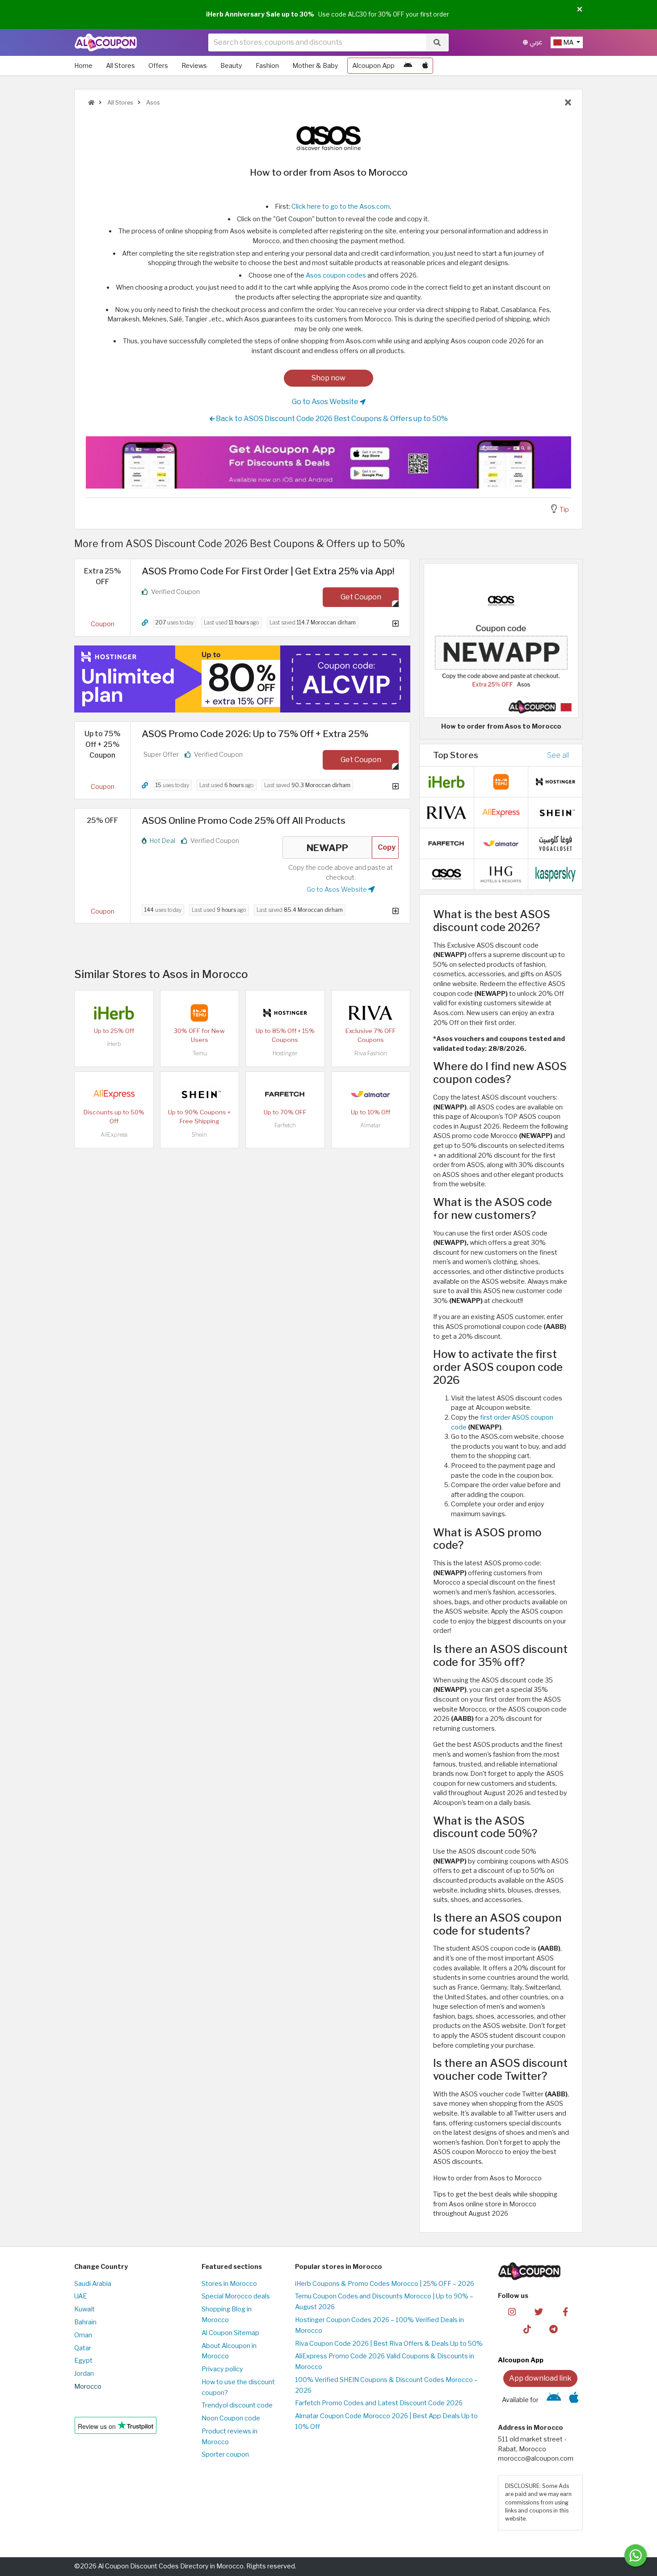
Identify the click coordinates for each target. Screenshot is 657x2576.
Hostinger (285, 1053)
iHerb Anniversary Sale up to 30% (260, 14)
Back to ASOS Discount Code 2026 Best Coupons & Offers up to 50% (331, 419)
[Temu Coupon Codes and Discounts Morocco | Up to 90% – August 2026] (199, 1012)
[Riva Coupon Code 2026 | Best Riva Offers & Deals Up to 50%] (371, 1012)
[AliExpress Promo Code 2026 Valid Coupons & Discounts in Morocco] (114, 1094)
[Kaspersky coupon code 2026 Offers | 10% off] (556, 874)
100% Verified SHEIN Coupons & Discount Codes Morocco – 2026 (386, 2385)
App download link (540, 2378)
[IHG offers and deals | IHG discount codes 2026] (501, 874)
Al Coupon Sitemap (230, 2333)
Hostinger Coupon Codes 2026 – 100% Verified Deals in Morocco (379, 2325)
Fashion (267, 66)
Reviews (194, 66)
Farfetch (285, 1125)
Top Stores (456, 755)
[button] (580, 10)
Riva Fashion (371, 1053)
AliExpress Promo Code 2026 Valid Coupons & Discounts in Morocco (385, 2361)
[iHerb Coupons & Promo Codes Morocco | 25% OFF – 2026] (114, 1012)
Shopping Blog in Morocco (227, 2315)
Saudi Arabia (93, 2284)
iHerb (114, 1044)
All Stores (120, 66)
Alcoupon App (373, 66)
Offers (158, 66)
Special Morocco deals (236, 2296)
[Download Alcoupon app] (328, 463)
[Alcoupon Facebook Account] (565, 2311)
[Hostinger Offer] (242, 679)
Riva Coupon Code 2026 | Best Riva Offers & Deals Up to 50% (389, 2344)
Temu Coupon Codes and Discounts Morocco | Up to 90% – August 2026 (384, 2302)
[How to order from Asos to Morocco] (501, 640)
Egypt (83, 2361)
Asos (152, 103)
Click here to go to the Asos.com (341, 207)
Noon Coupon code (231, 2418)
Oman (83, 2335)
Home (83, 66)
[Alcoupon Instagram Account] (512, 2311)
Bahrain (85, 2322)
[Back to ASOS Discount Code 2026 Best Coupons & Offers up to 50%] (568, 103)
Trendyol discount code (237, 2405)
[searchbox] (317, 42)
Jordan (84, 2374)
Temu (200, 1053)
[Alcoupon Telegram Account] (554, 2328)
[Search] (437, 42)
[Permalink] (145, 623)
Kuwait (84, 2309)
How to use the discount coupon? (238, 2387)
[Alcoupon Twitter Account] (539, 2311)
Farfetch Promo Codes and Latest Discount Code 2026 (379, 2403)
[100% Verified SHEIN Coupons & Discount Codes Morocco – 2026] (199, 1094)
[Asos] (328, 138)
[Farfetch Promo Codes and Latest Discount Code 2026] (285, 1094)
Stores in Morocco (229, 2284)
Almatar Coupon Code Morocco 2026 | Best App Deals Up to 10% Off (386, 2421)
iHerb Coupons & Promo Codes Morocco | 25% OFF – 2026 (385, 2284)
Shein (199, 1135)
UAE (80, 2296)
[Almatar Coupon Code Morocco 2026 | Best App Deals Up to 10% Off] (371, 1094)
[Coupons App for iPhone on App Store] (425, 66)
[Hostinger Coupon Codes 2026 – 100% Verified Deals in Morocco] (285, 1012)
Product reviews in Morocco (230, 2437)
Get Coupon (361, 597)
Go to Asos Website (326, 402)
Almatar (371, 1125)
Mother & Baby (315, 66)
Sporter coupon (225, 2454)
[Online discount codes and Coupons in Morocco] (91, 103)
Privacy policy (222, 2369)
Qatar (83, 2348)
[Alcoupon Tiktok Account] (527, 2328)
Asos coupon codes (336, 275)
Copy (387, 847)
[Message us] (636, 2555)
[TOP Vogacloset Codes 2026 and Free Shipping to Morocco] (556, 843)
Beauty (231, 66)
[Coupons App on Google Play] (408, 66)
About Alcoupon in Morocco (229, 2351)
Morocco (88, 2386)
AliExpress (114, 1135)
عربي (535, 42)
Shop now (328, 378)
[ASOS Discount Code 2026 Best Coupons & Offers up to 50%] (446, 874)
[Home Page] (106, 42)
